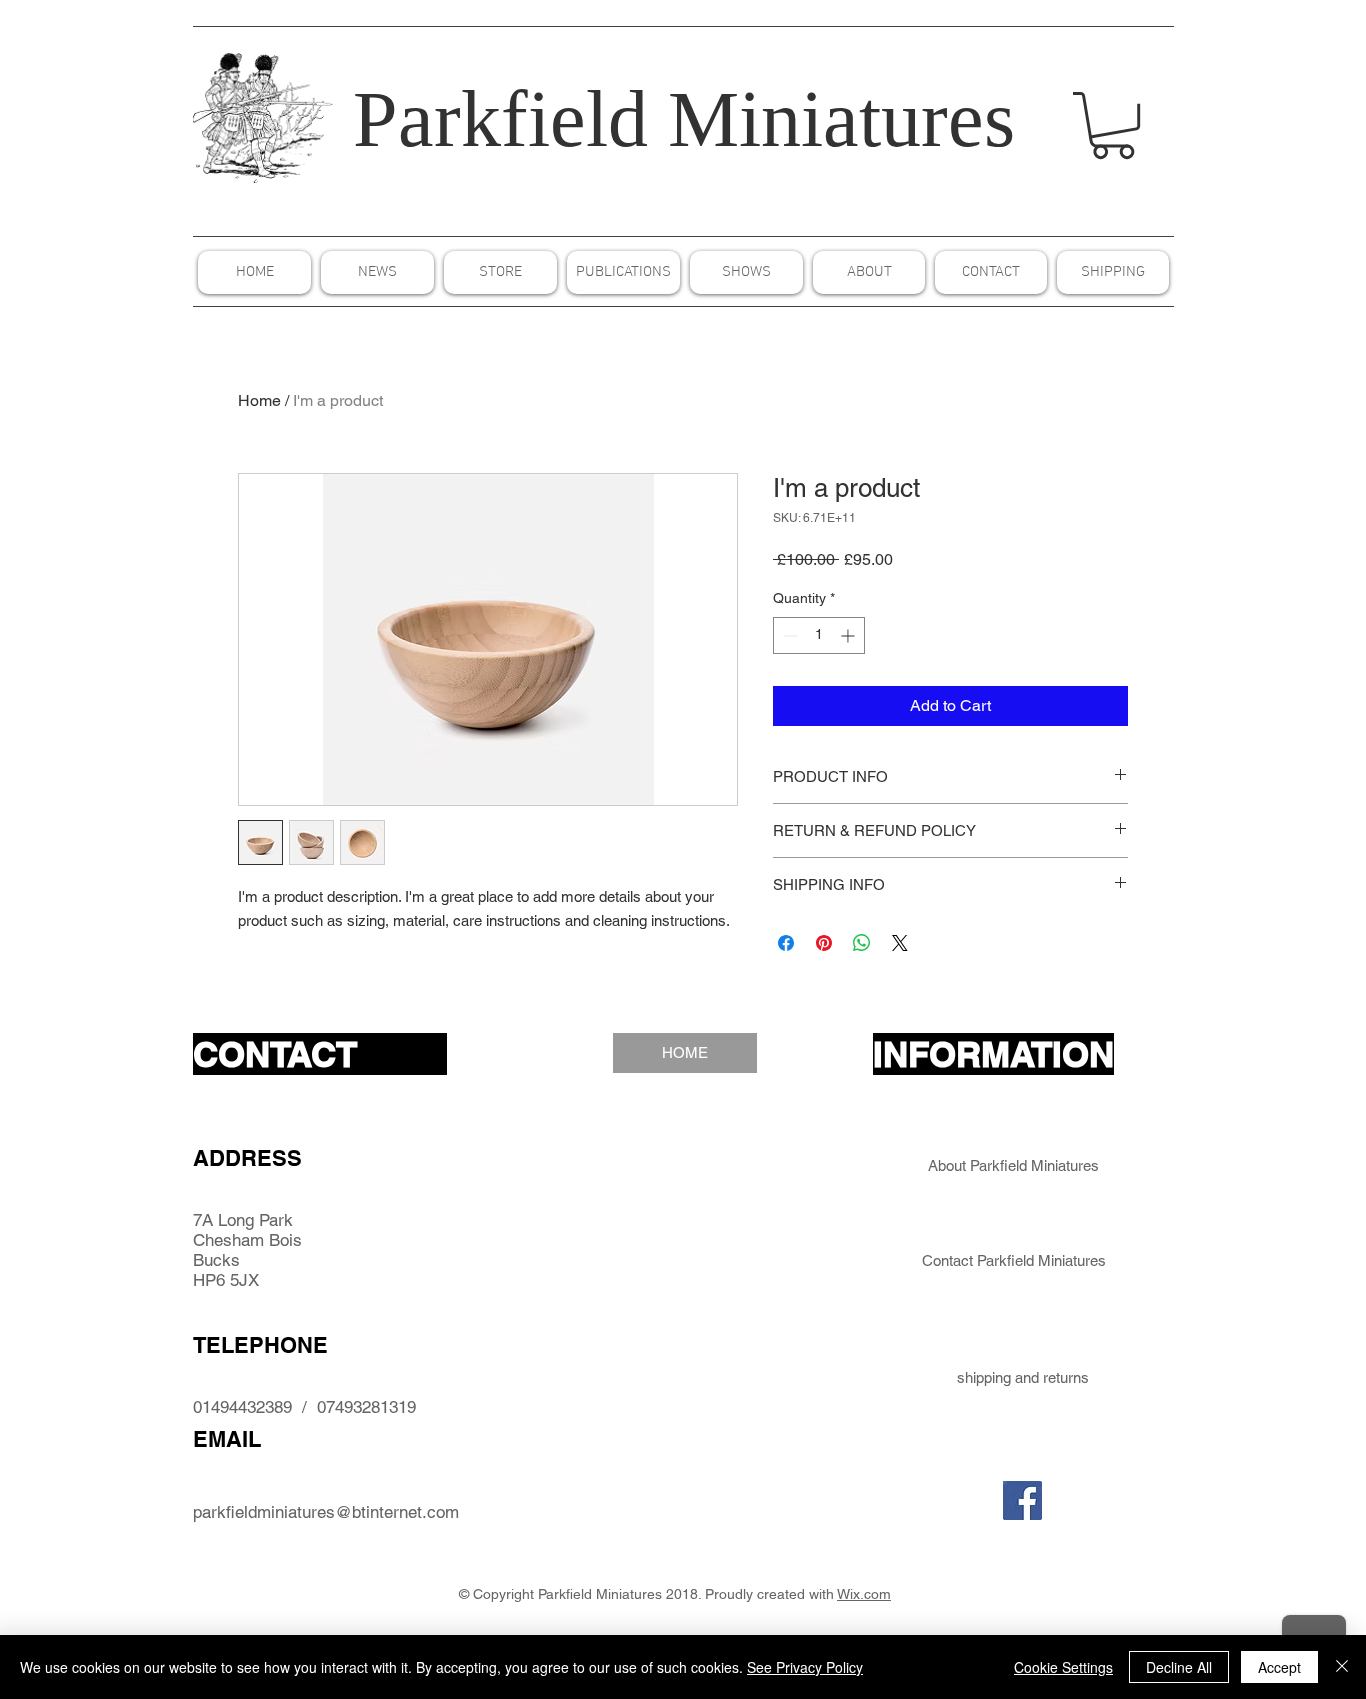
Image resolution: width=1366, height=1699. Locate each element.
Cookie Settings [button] (1063, 1667)
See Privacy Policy (805, 1667)
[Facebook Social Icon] (1022, 1500)
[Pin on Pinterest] (824, 943)
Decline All (1179, 1667)
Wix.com (864, 1594)
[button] (1113, 125)
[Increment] (849, 635)
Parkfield (500, 119)
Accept (1279, 1667)
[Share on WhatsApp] (862, 943)
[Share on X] (900, 943)
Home (259, 400)
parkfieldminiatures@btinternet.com (326, 1512)
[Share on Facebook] (786, 943)
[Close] (1342, 1667)
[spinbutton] (819, 635)
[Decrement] (788, 635)
